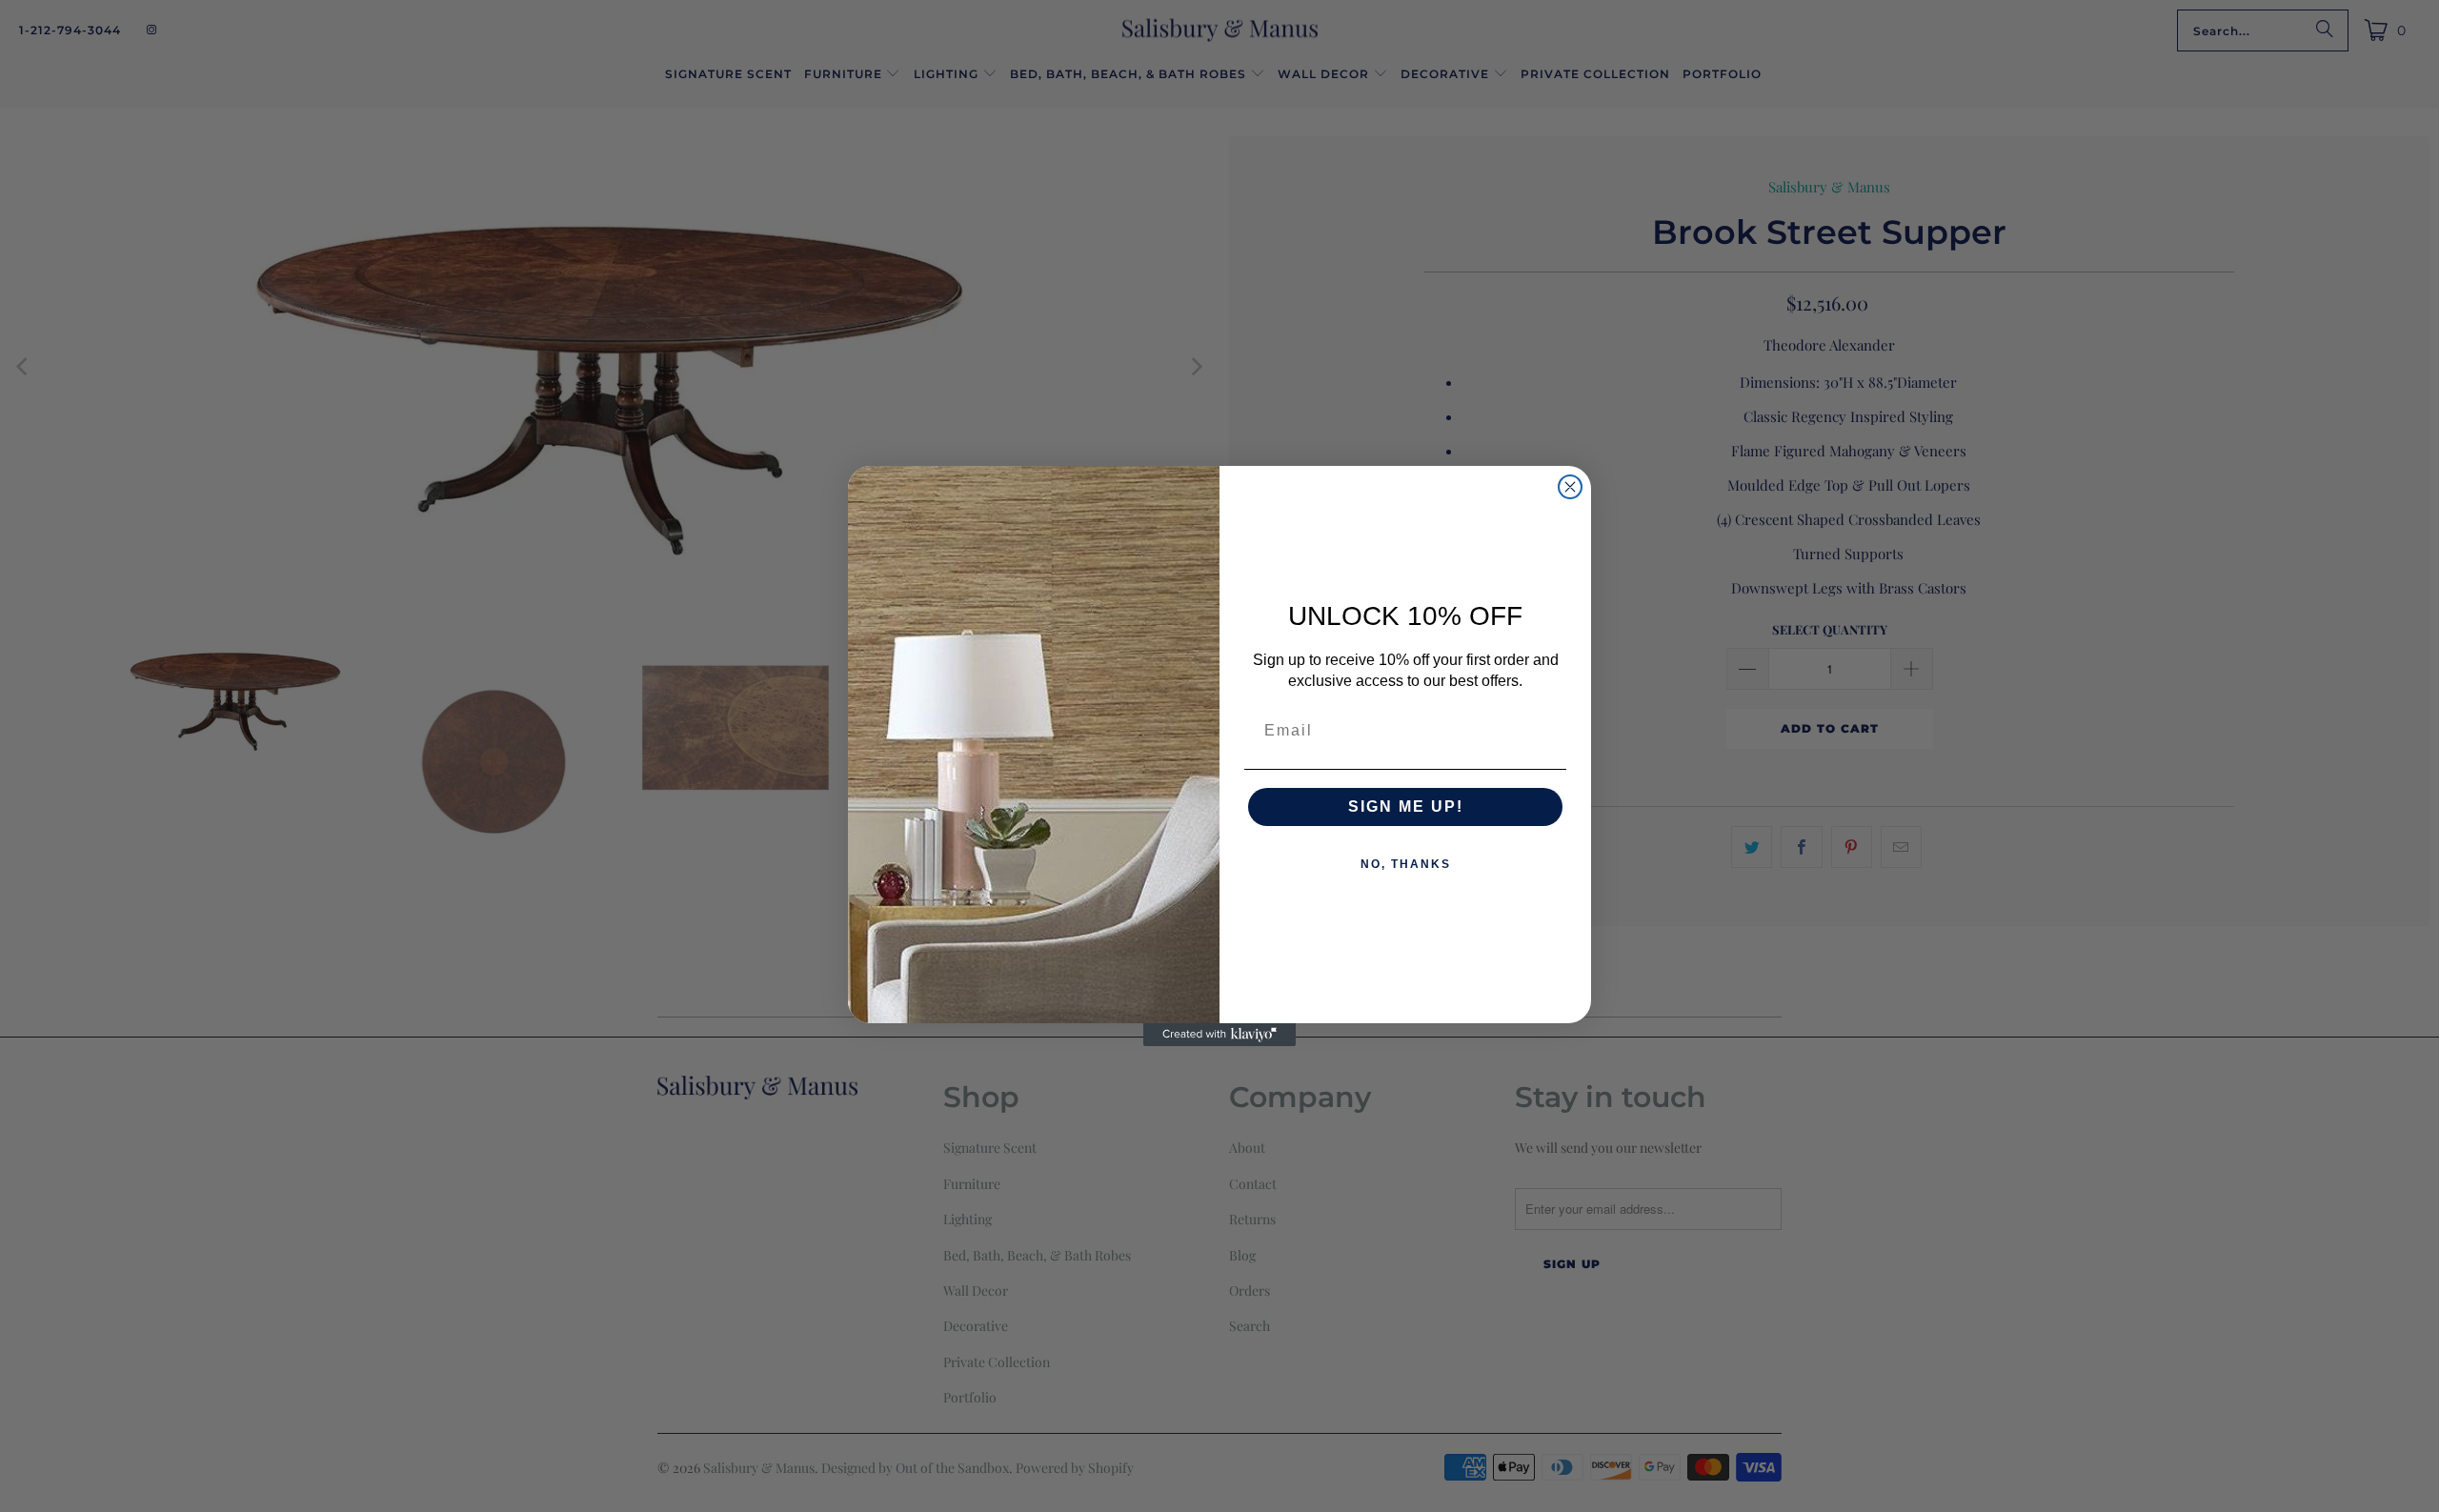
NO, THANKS (1406, 864)
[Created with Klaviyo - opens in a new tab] (1219, 1035)
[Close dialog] (1570, 487)
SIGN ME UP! (1406, 806)
